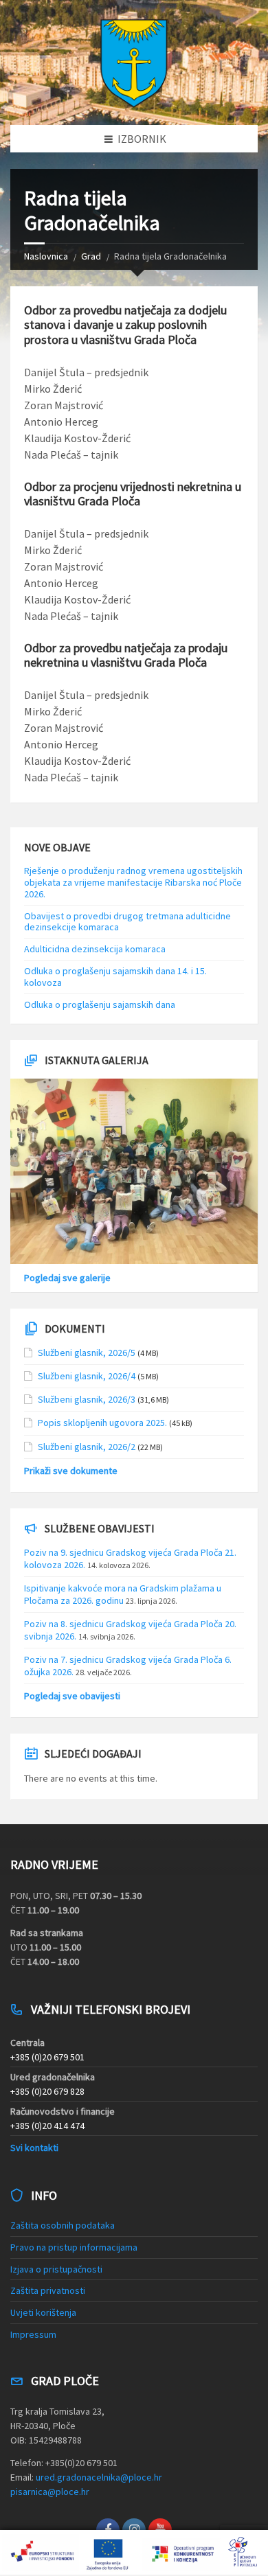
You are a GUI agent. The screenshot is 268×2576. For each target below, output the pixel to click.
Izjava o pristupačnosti (56, 2269)
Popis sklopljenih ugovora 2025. (102, 1423)
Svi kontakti (34, 2148)
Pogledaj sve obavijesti (72, 1696)
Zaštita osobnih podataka (63, 2225)
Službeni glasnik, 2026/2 (87, 1447)
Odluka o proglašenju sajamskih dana (100, 1004)
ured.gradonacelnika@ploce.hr (99, 2477)
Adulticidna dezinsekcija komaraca (95, 949)
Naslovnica (46, 256)
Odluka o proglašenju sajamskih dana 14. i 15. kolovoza (115, 977)
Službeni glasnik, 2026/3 (87, 1399)
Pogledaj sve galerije (67, 1278)
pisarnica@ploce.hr (50, 2492)
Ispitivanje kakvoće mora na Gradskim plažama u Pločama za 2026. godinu (123, 1594)
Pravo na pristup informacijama (74, 2247)
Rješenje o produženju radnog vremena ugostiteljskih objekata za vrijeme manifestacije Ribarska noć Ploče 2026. (133, 882)
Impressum (33, 2334)
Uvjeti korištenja (43, 2312)
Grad (91, 256)
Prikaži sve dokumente (71, 1471)
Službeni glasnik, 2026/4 (87, 1376)
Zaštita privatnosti (48, 2290)
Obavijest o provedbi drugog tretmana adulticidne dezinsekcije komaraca (129, 922)
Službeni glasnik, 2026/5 (87, 1353)
